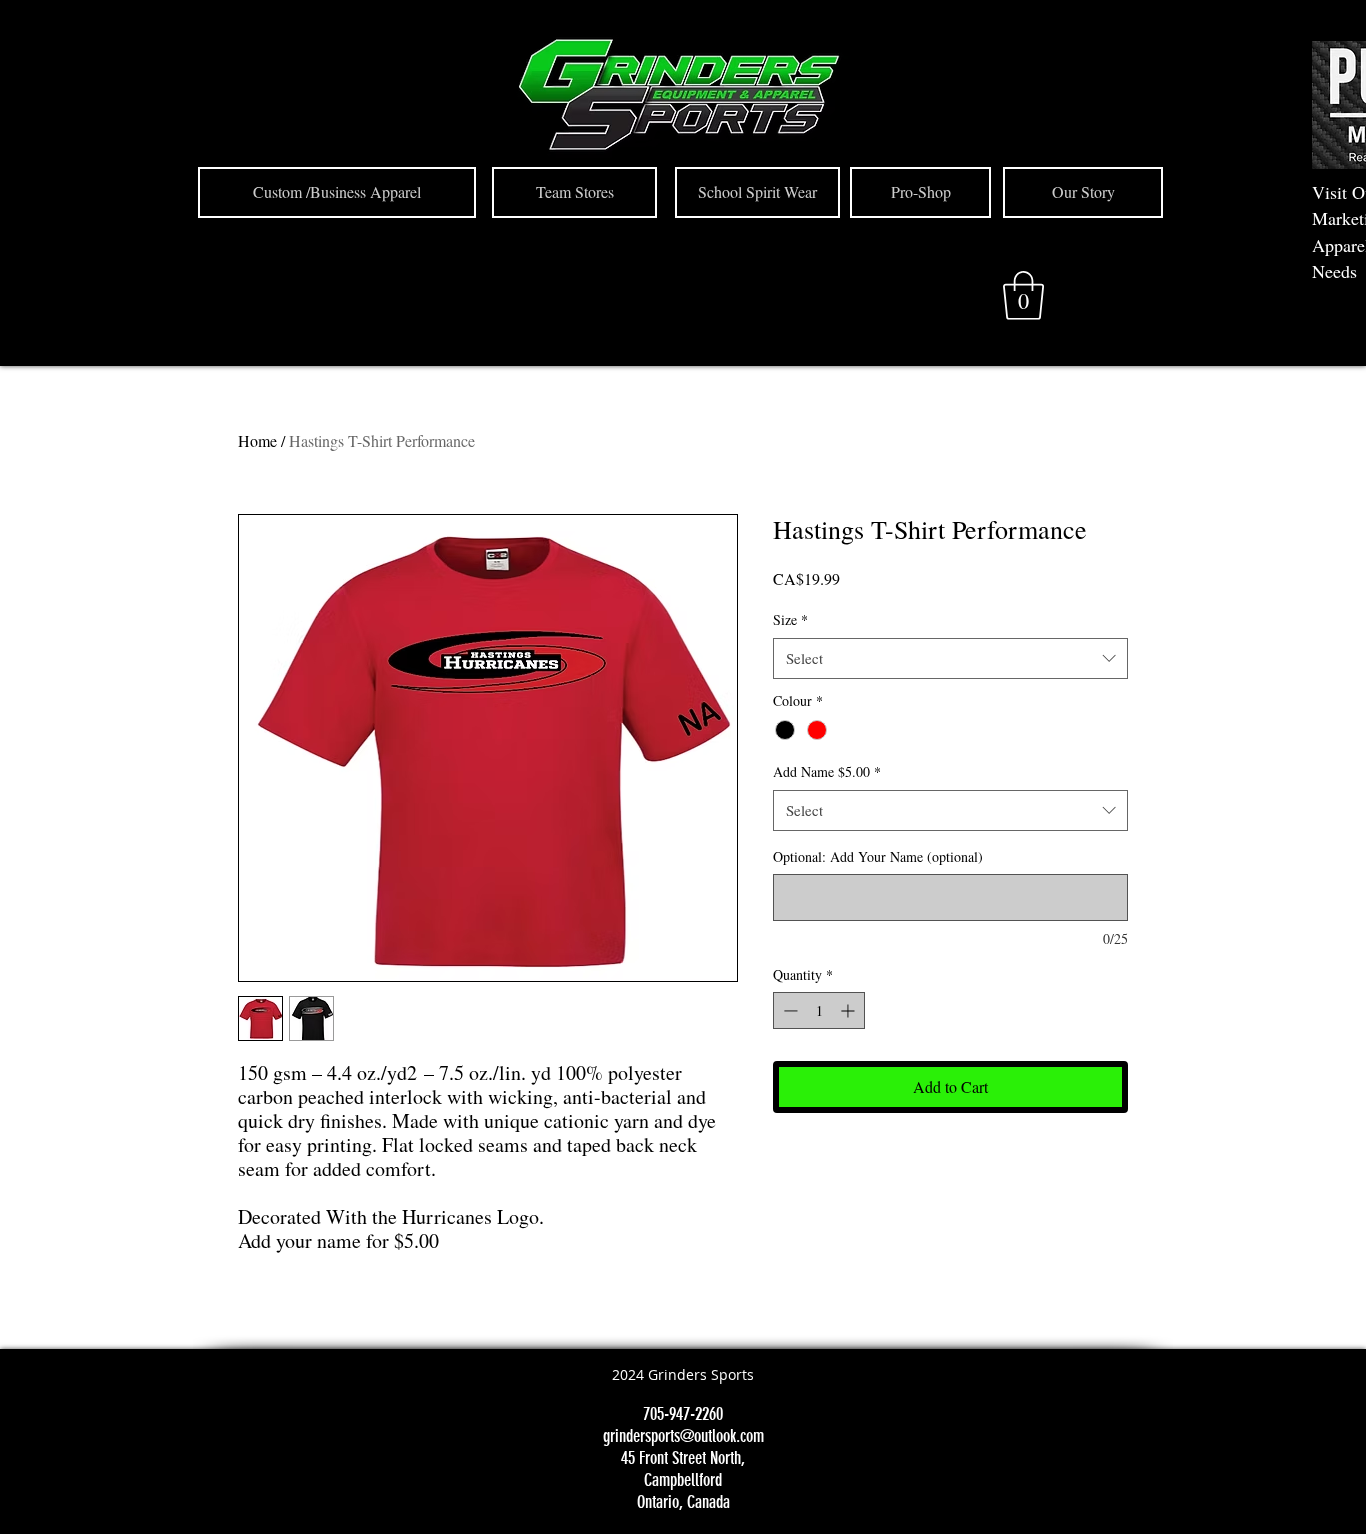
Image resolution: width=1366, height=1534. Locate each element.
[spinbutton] (819, 1010)
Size (790, 619)
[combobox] (950, 658)
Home (257, 440)
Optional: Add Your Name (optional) (878, 856)
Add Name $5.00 (827, 771)
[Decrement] (788, 1010)
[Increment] (849, 1010)
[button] (1023, 295)
